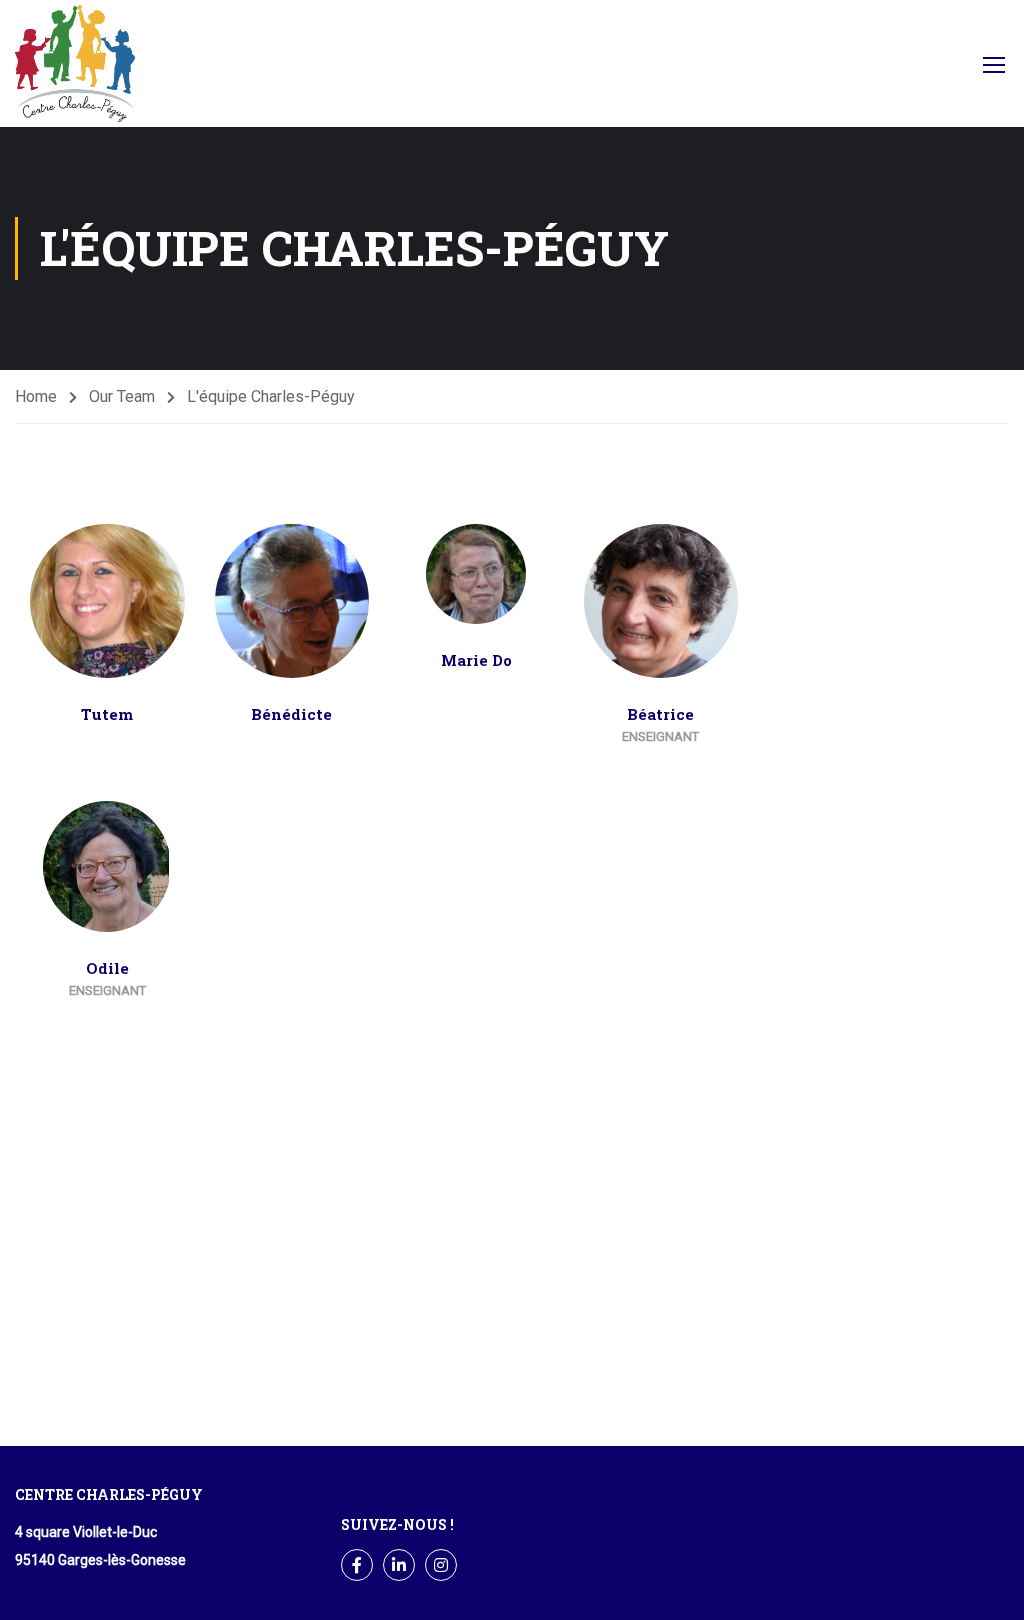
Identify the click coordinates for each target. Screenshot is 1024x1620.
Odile (107, 968)
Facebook (930, 69)
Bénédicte (291, 714)
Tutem (107, 714)
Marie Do (476, 660)
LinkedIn (399, 1565)
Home (36, 396)
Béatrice (660, 714)
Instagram (441, 1565)
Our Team (122, 396)
